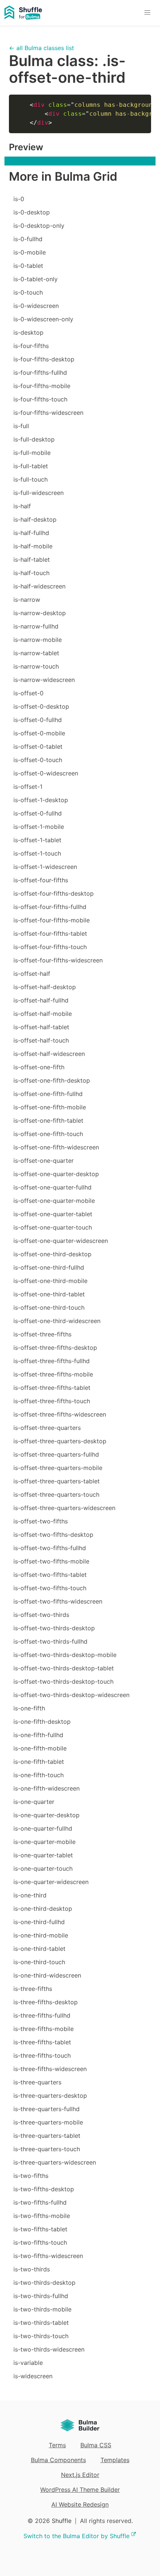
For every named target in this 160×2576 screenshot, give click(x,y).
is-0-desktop (32, 212)
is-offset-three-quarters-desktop (60, 1441)
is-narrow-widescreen (44, 680)
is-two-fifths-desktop (44, 2189)
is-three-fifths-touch (42, 2055)
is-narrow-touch (36, 666)
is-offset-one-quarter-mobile (54, 1201)
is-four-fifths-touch (40, 399)
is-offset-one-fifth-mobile (50, 1107)
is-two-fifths (31, 2176)
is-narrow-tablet (36, 653)
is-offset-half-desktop (45, 987)
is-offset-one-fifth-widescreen (56, 1147)
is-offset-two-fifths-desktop (53, 1535)
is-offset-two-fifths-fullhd (50, 1548)
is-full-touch (31, 479)
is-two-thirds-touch (41, 2336)
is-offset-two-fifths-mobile (51, 1561)
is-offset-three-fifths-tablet (52, 1388)
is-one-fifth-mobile (40, 1748)
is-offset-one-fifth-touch (48, 1134)
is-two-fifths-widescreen (48, 2256)
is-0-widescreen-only (43, 319)
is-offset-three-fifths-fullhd (52, 1361)
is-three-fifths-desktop (46, 2002)
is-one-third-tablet (39, 1949)
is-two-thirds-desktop (44, 2283)
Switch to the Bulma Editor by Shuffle (76, 2536)
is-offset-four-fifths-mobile (52, 920)
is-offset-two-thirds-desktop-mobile (65, 1655)
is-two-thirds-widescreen (49, 2349)
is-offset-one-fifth (39, 1067)
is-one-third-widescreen (47, 1975)
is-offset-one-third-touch (49, 1307)
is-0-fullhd (28, 239)
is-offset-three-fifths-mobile (53, 1374)
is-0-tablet (28, 266)
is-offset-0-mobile (39, 733)
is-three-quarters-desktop (50, 2096)
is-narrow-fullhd (36, 626)
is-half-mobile (33, 546)
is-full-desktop (34, 439)
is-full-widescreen (39, 493)
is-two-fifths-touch (40, 2242)
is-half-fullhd (31, 533)
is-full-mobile (32, 453)
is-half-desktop (35, 519)
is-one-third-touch (39, 1962)
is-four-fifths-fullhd (40, 373)
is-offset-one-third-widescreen (57, 1321)
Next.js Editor (80, 2475)
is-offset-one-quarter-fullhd (52, 1187)
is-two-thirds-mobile (42, 2309)
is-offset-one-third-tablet (49, 1294)
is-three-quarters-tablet (47, 2136)
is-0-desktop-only (39, 226)
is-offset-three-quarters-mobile (58, 1468)
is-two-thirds (32, 2269)
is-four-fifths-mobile (42, 386)
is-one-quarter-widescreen (51, 1882)
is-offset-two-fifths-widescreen (58, 1601)
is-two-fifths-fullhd (40, 2202)
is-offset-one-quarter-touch (53, 1227)
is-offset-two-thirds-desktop (54, 1628)
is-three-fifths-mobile (44, 2029)
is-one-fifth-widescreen (47, 1788)
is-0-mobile (30, 252)
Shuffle (62, 2521)
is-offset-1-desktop (41, 800)
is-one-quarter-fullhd (43, 1828)
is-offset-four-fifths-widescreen (58, 960)
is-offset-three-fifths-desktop (55, 1348)
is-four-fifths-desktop (44, 359)
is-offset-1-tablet (37, 840)
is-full (21, 426)
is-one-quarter (34, 1802)
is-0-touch (28, 292)
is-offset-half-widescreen (49, 1054)
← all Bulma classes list (41, 48)
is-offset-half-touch (41, 1040)
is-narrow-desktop (40, 613)
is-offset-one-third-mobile (50, 1281)
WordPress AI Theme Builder (80, 2490)
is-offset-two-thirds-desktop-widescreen (71, 1695)
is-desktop (28, 332)
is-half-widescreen (39, 586)
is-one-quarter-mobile (44, 1842)
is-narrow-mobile (38, 640)
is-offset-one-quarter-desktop (56, 1174)
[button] (147, 13)
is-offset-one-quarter (44, 1161)
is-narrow (27, 600)
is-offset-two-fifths (41, 1521)
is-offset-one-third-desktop (52, 1254)
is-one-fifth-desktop (42, 1722)
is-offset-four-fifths (41, 880)
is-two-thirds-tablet (41, 2323)
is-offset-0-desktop (41, 706)
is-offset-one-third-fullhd (49, 1267)
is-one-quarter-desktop (47, 1815)
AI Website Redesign (80, 2504)
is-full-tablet (31, 466)
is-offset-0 (28, 693)
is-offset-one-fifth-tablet (48, 1120)
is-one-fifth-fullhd (38, 1735)
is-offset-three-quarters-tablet (57, 1481)
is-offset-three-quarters (47, 1428)
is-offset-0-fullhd (38, 720)
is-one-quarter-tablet (43, 1855)
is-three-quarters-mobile (48, 2122)
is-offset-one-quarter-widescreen (61, 1241)
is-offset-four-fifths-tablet (50, 933)
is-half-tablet (32, 559)
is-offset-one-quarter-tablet (53, 1214)
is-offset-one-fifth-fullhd (48, 1094)
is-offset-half (32, 974)
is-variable (28, 2363)
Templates (115, 2460)
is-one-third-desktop (43, 1909)
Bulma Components (58, 2460)
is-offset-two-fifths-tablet (50, 1575)
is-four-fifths (31, 346)
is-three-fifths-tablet (42, 2042)
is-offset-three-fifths (42, 1334)
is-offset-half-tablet (41, 1027)
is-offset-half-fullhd (41, 1000)
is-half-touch (31, 573)
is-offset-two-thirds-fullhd (50, 1641)
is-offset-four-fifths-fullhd (50, 907)
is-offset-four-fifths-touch (50, 947)
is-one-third (30, 1895)
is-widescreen (33, 2376)
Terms (57, 2445)
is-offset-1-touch (37, 853)
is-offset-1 (28, 787)
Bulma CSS (96, 2445)
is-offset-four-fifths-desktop (54, 893)
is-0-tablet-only (36, 279)
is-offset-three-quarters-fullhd (56, 1454)
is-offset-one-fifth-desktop (52, 1080)
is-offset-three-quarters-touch (56, 1494)
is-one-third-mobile (41, 1935)
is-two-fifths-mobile (42, 2216)
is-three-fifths (33, 1989)
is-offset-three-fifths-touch (52, 1401)
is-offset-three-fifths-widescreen (60, 1414)
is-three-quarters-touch (47, 2149)
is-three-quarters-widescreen (55, 2162)
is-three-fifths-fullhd (42, 2015)
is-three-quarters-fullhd (47, 2109)
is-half (22, 506)
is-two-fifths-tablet (40, 2229)
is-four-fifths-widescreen (48, 413)
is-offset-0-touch (38, 760)
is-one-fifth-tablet (39, 1762)
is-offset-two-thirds (41, 1615)
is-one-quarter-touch (43, 1868)
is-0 (19, 199)
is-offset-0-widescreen (46, 773)
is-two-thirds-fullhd (41, 2296)
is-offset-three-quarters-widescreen (64, 1508)
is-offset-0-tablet (38, 746)
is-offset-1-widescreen (45, 867)
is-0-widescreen (36, 306)
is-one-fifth (29, 1708)
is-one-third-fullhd (39, 1922)
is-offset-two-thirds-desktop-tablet (64, 1668)
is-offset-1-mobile (39, 827)
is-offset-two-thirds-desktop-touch (63, 1681)
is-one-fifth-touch (39, 1775)
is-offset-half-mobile (43, 1014)
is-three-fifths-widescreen (50, 2069)
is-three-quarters (37, 2082)
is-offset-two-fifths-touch (50, 1588)
